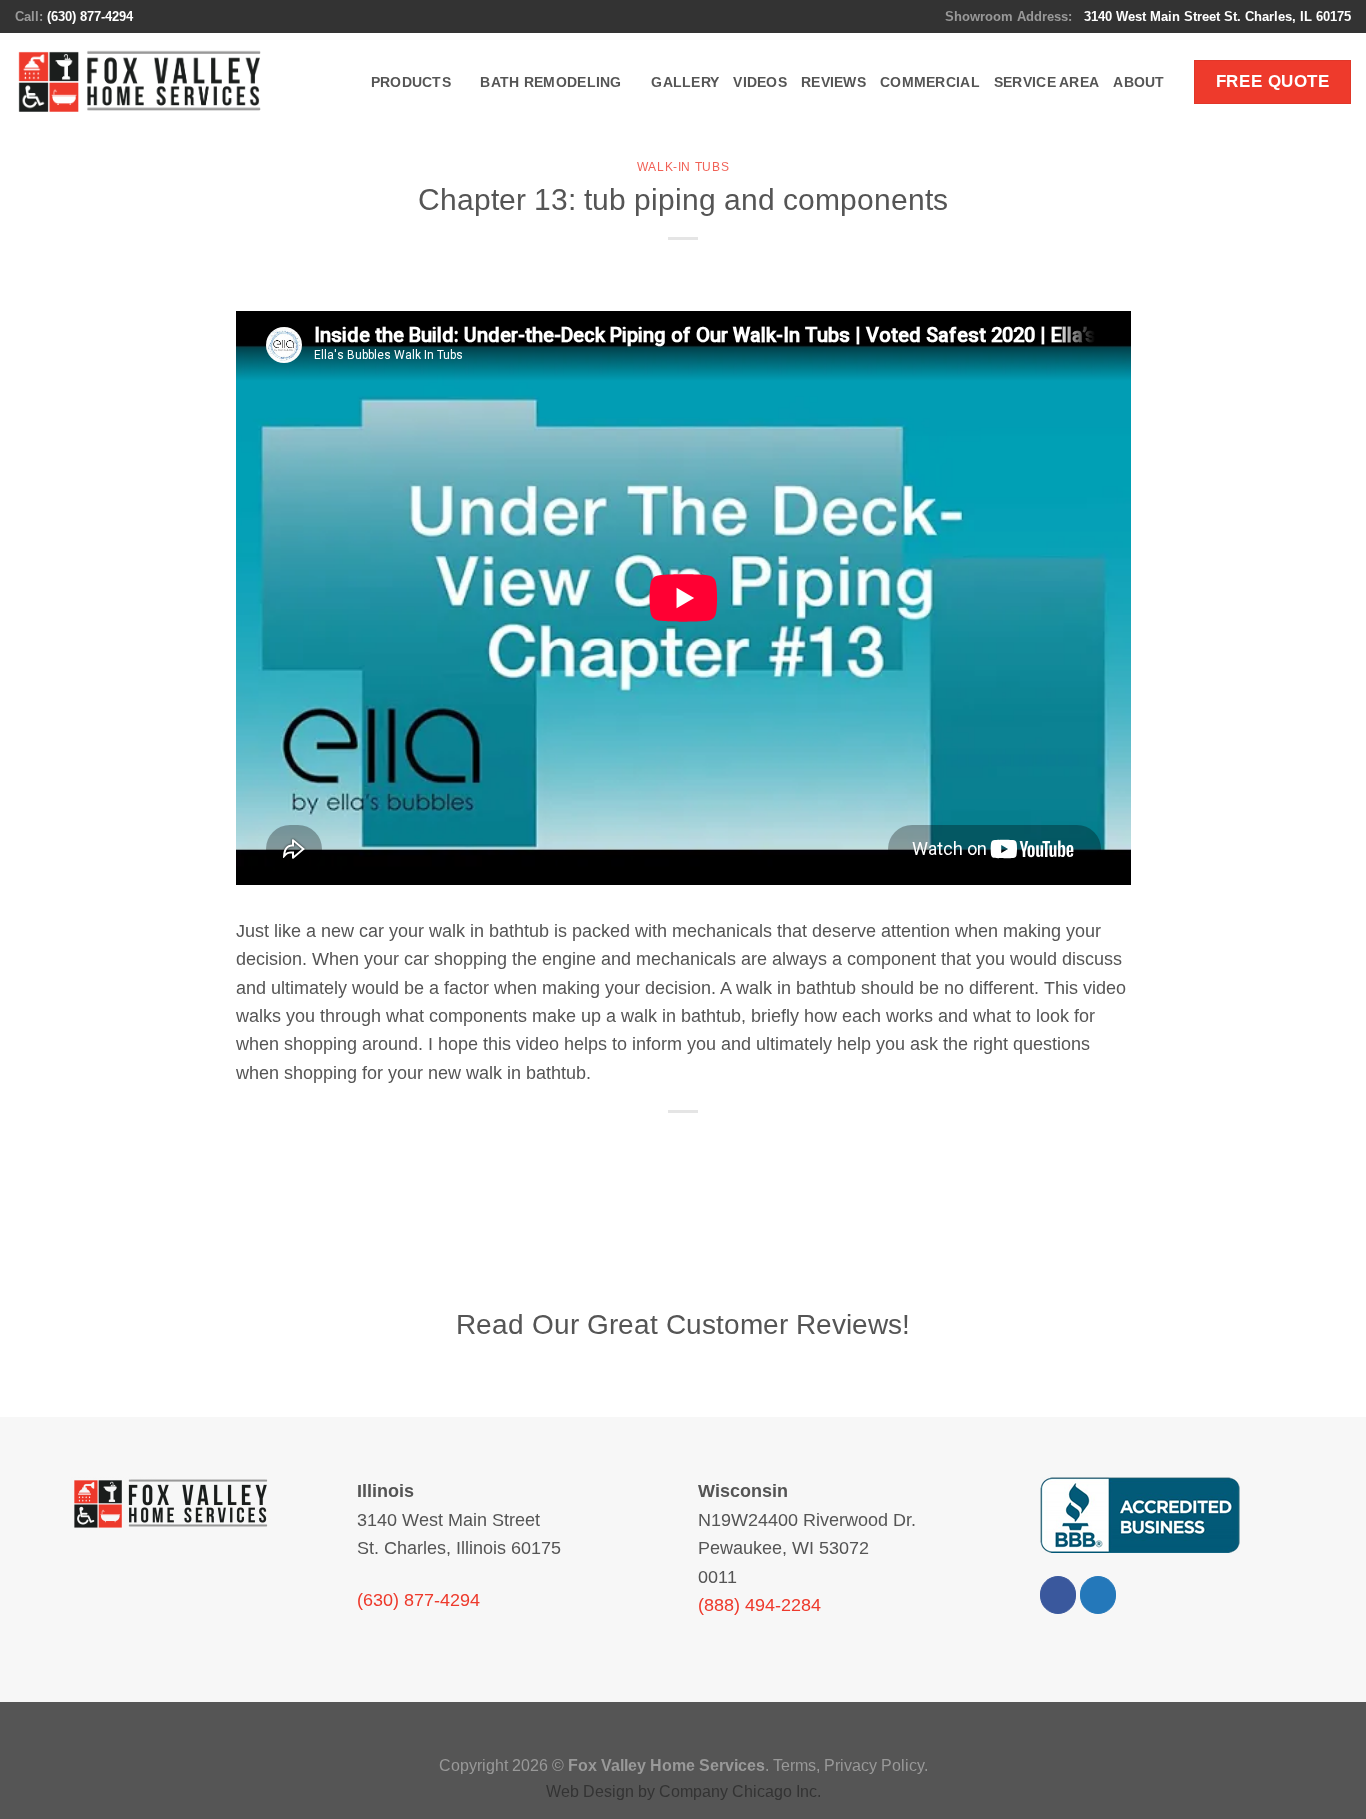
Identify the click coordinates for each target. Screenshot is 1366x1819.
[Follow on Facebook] (1058, 1594)
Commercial (930, 82)
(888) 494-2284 (759, 1605)
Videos (760, 82)
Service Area (1046, 82)
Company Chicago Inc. (740, 1791)
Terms (794, 1765)
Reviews (833, 82)
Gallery (685, 82)
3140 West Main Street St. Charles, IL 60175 (1215, 16)
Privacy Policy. (876, 1765)
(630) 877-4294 (90, 16)
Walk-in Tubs (683, 167)
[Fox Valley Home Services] (140, 82)
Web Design (590, 1791)
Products (411, 82)
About (1138, 82)
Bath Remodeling (550, 82)
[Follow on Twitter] (1098, 1594)
